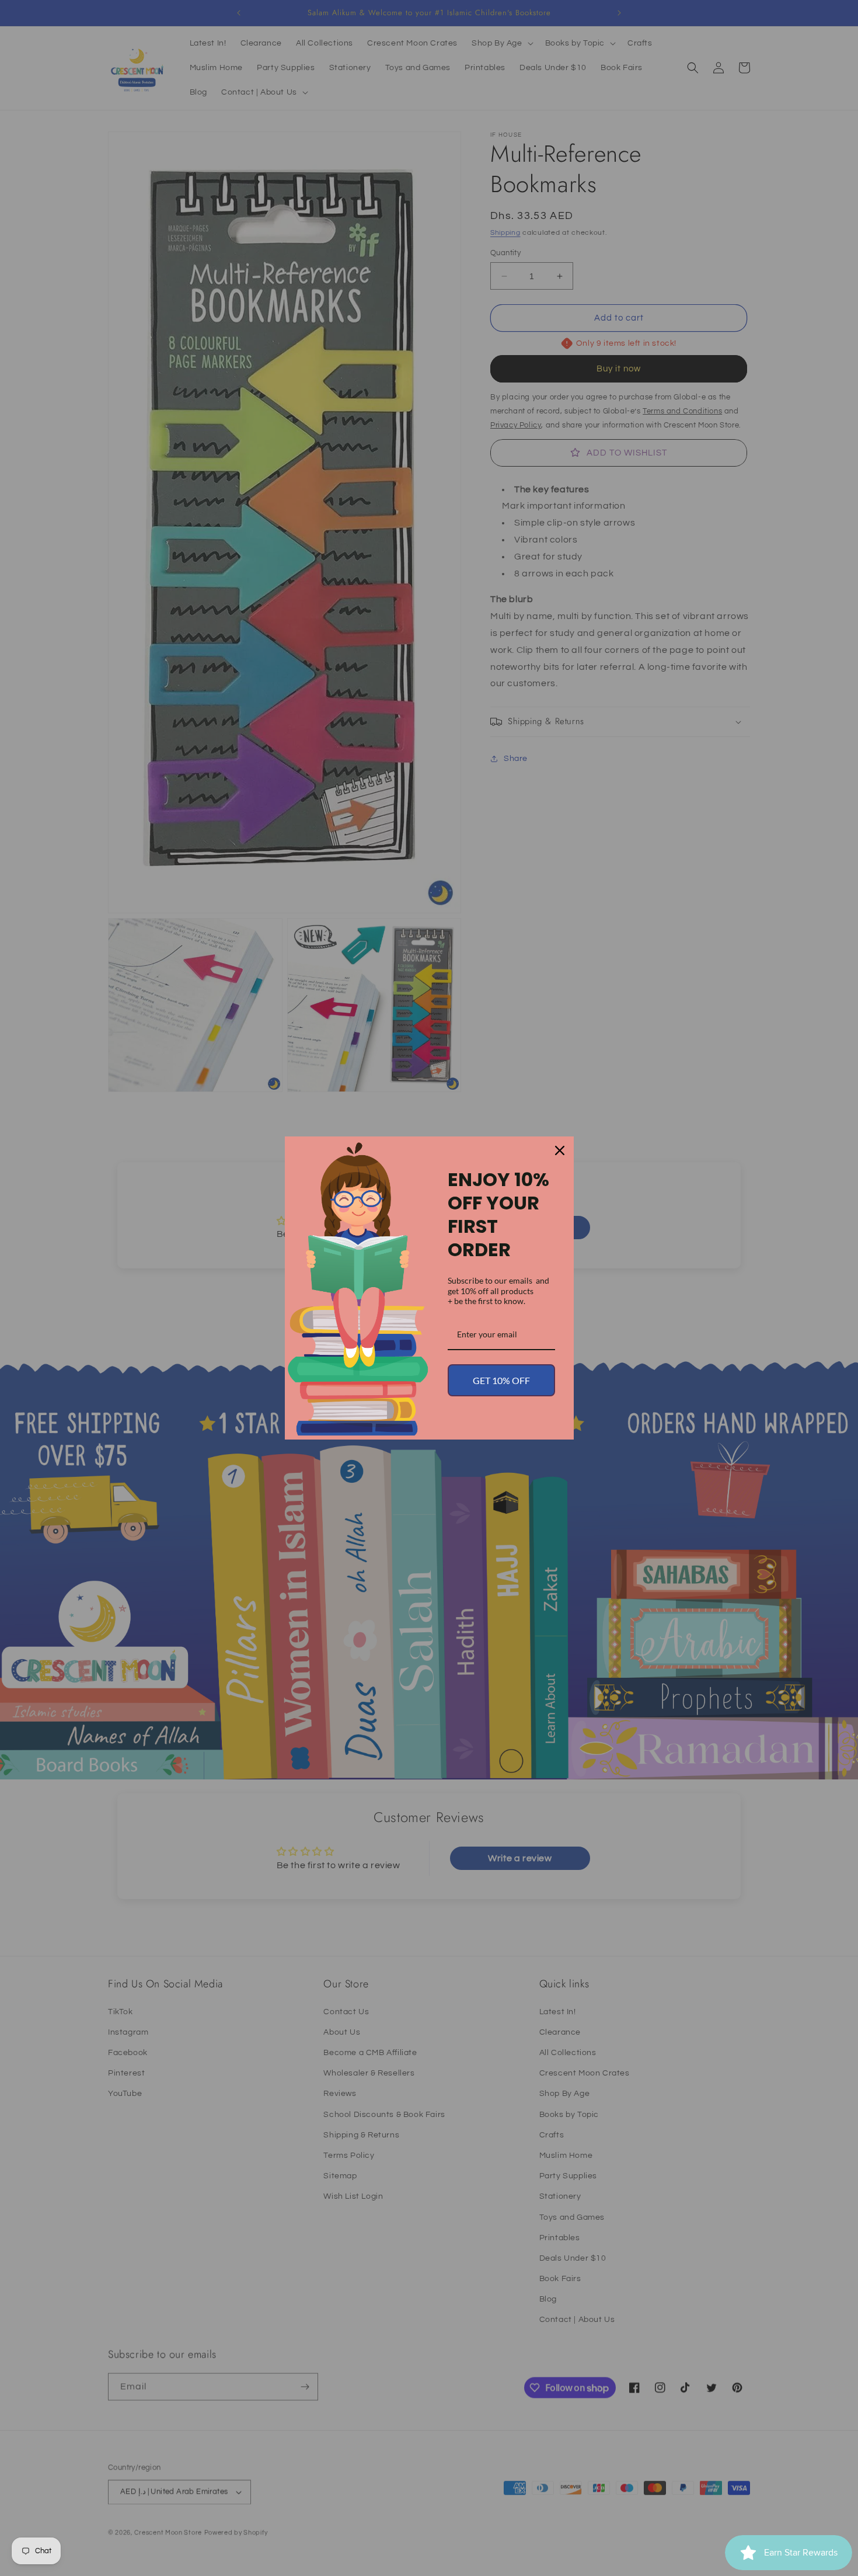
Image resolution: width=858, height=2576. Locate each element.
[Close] (560, 1150)
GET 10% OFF (501, 1380)
